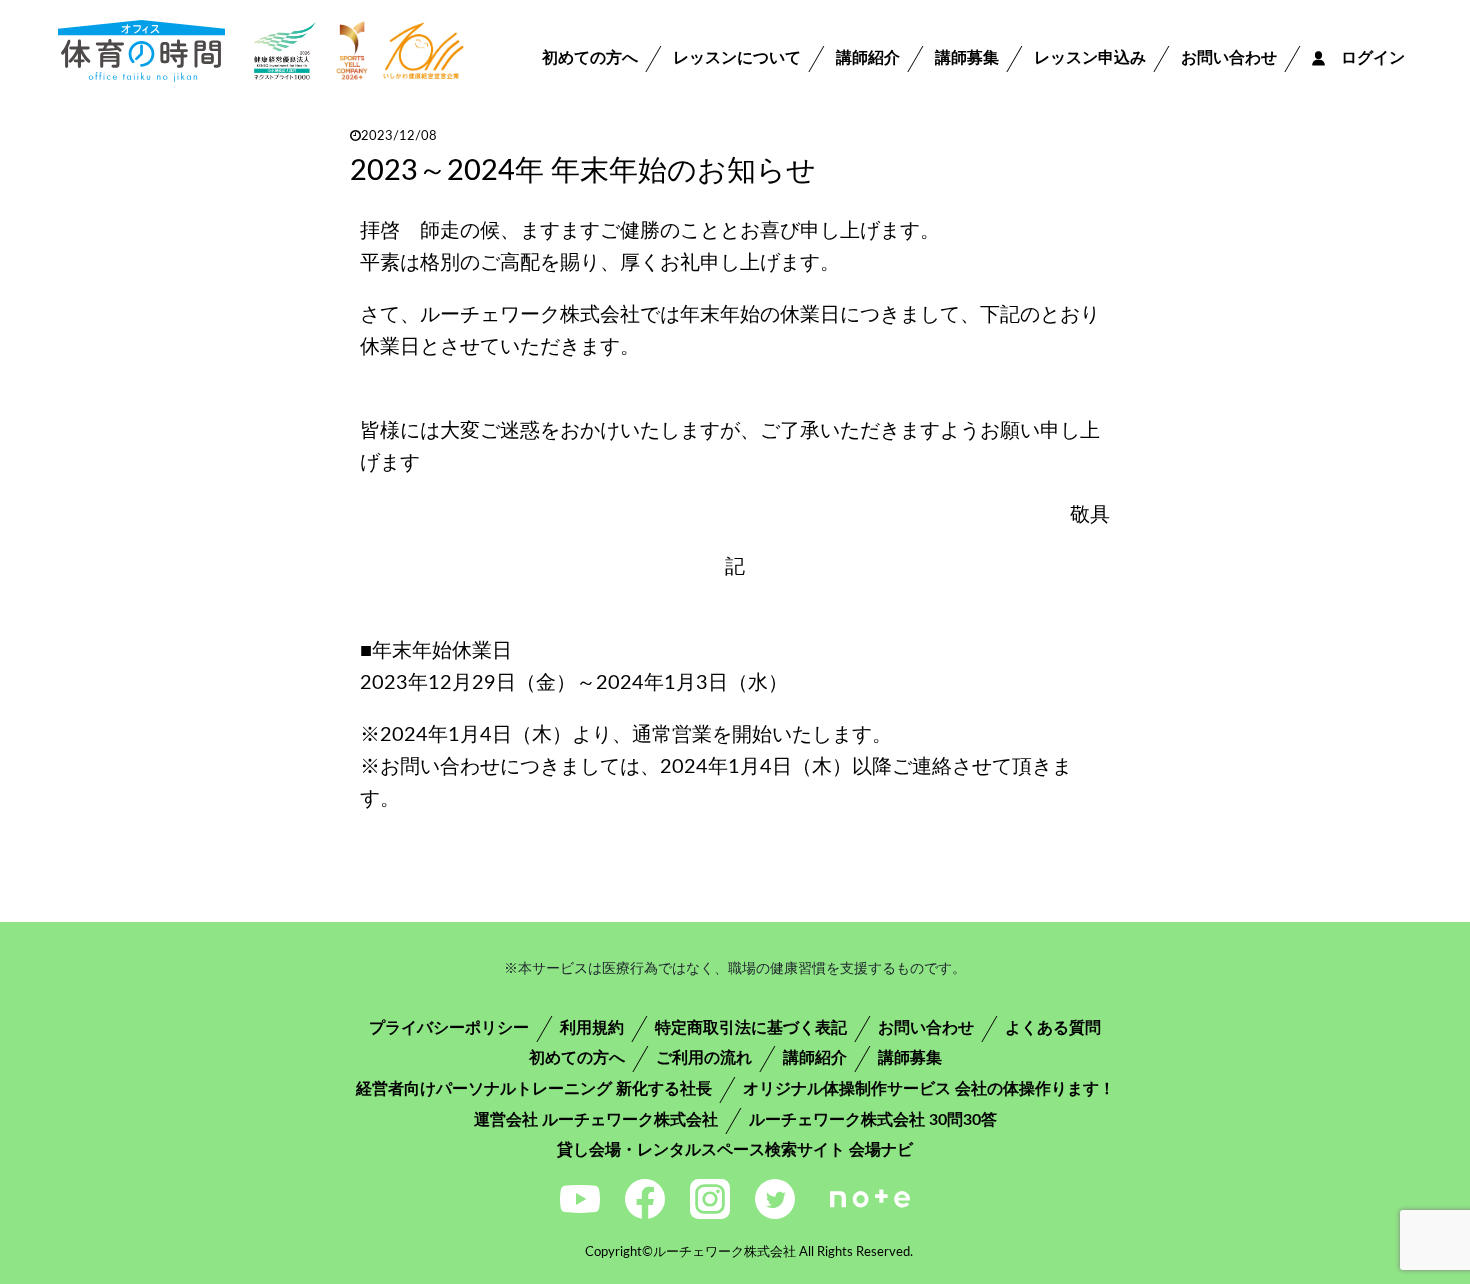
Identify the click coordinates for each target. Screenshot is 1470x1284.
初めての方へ (590, 58)
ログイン (1365, 58)
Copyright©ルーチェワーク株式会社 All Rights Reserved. (749, 1252)
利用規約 (592, 1028)
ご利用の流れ (704, 1058)
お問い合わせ (1229, 58)
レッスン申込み (1090, 58)
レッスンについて (737, 58)
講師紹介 (868, 58)
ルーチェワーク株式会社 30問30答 (873, 1120)
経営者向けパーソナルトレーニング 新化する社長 (534, 1089)
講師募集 (967, 58)
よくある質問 (1053, 1028)
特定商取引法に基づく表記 (751, 1028)
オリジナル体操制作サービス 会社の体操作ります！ (929, 1089)
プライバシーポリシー (449, 1028)
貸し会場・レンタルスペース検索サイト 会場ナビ (735, 1150)
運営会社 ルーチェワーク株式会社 (596, 1120)
